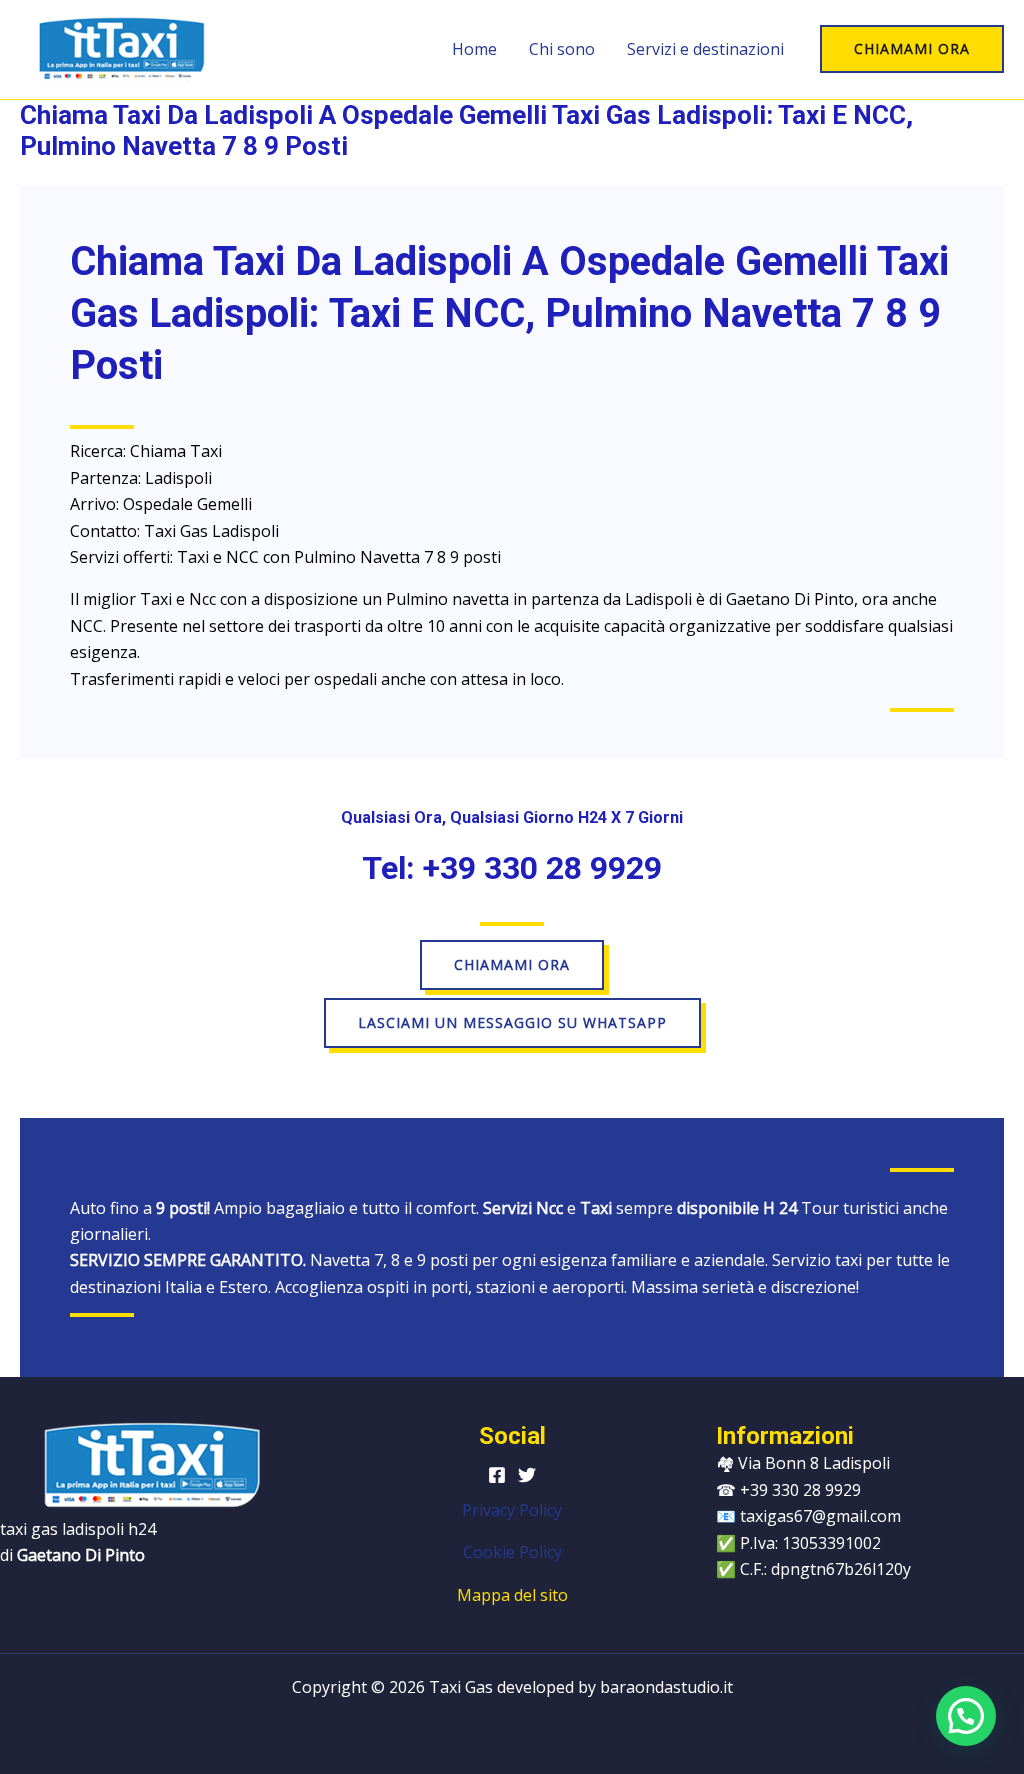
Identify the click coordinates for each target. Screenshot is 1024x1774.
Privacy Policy (512, 1510)
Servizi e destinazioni (705, 49)
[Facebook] (497, 1475)
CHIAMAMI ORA (512, 964)
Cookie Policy (512, 1552)
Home (474, 49)
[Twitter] (527, 1475)
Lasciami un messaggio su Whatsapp (512, 1022)
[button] (912, 49)
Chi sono (562, 49)
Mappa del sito (512, 1595)
